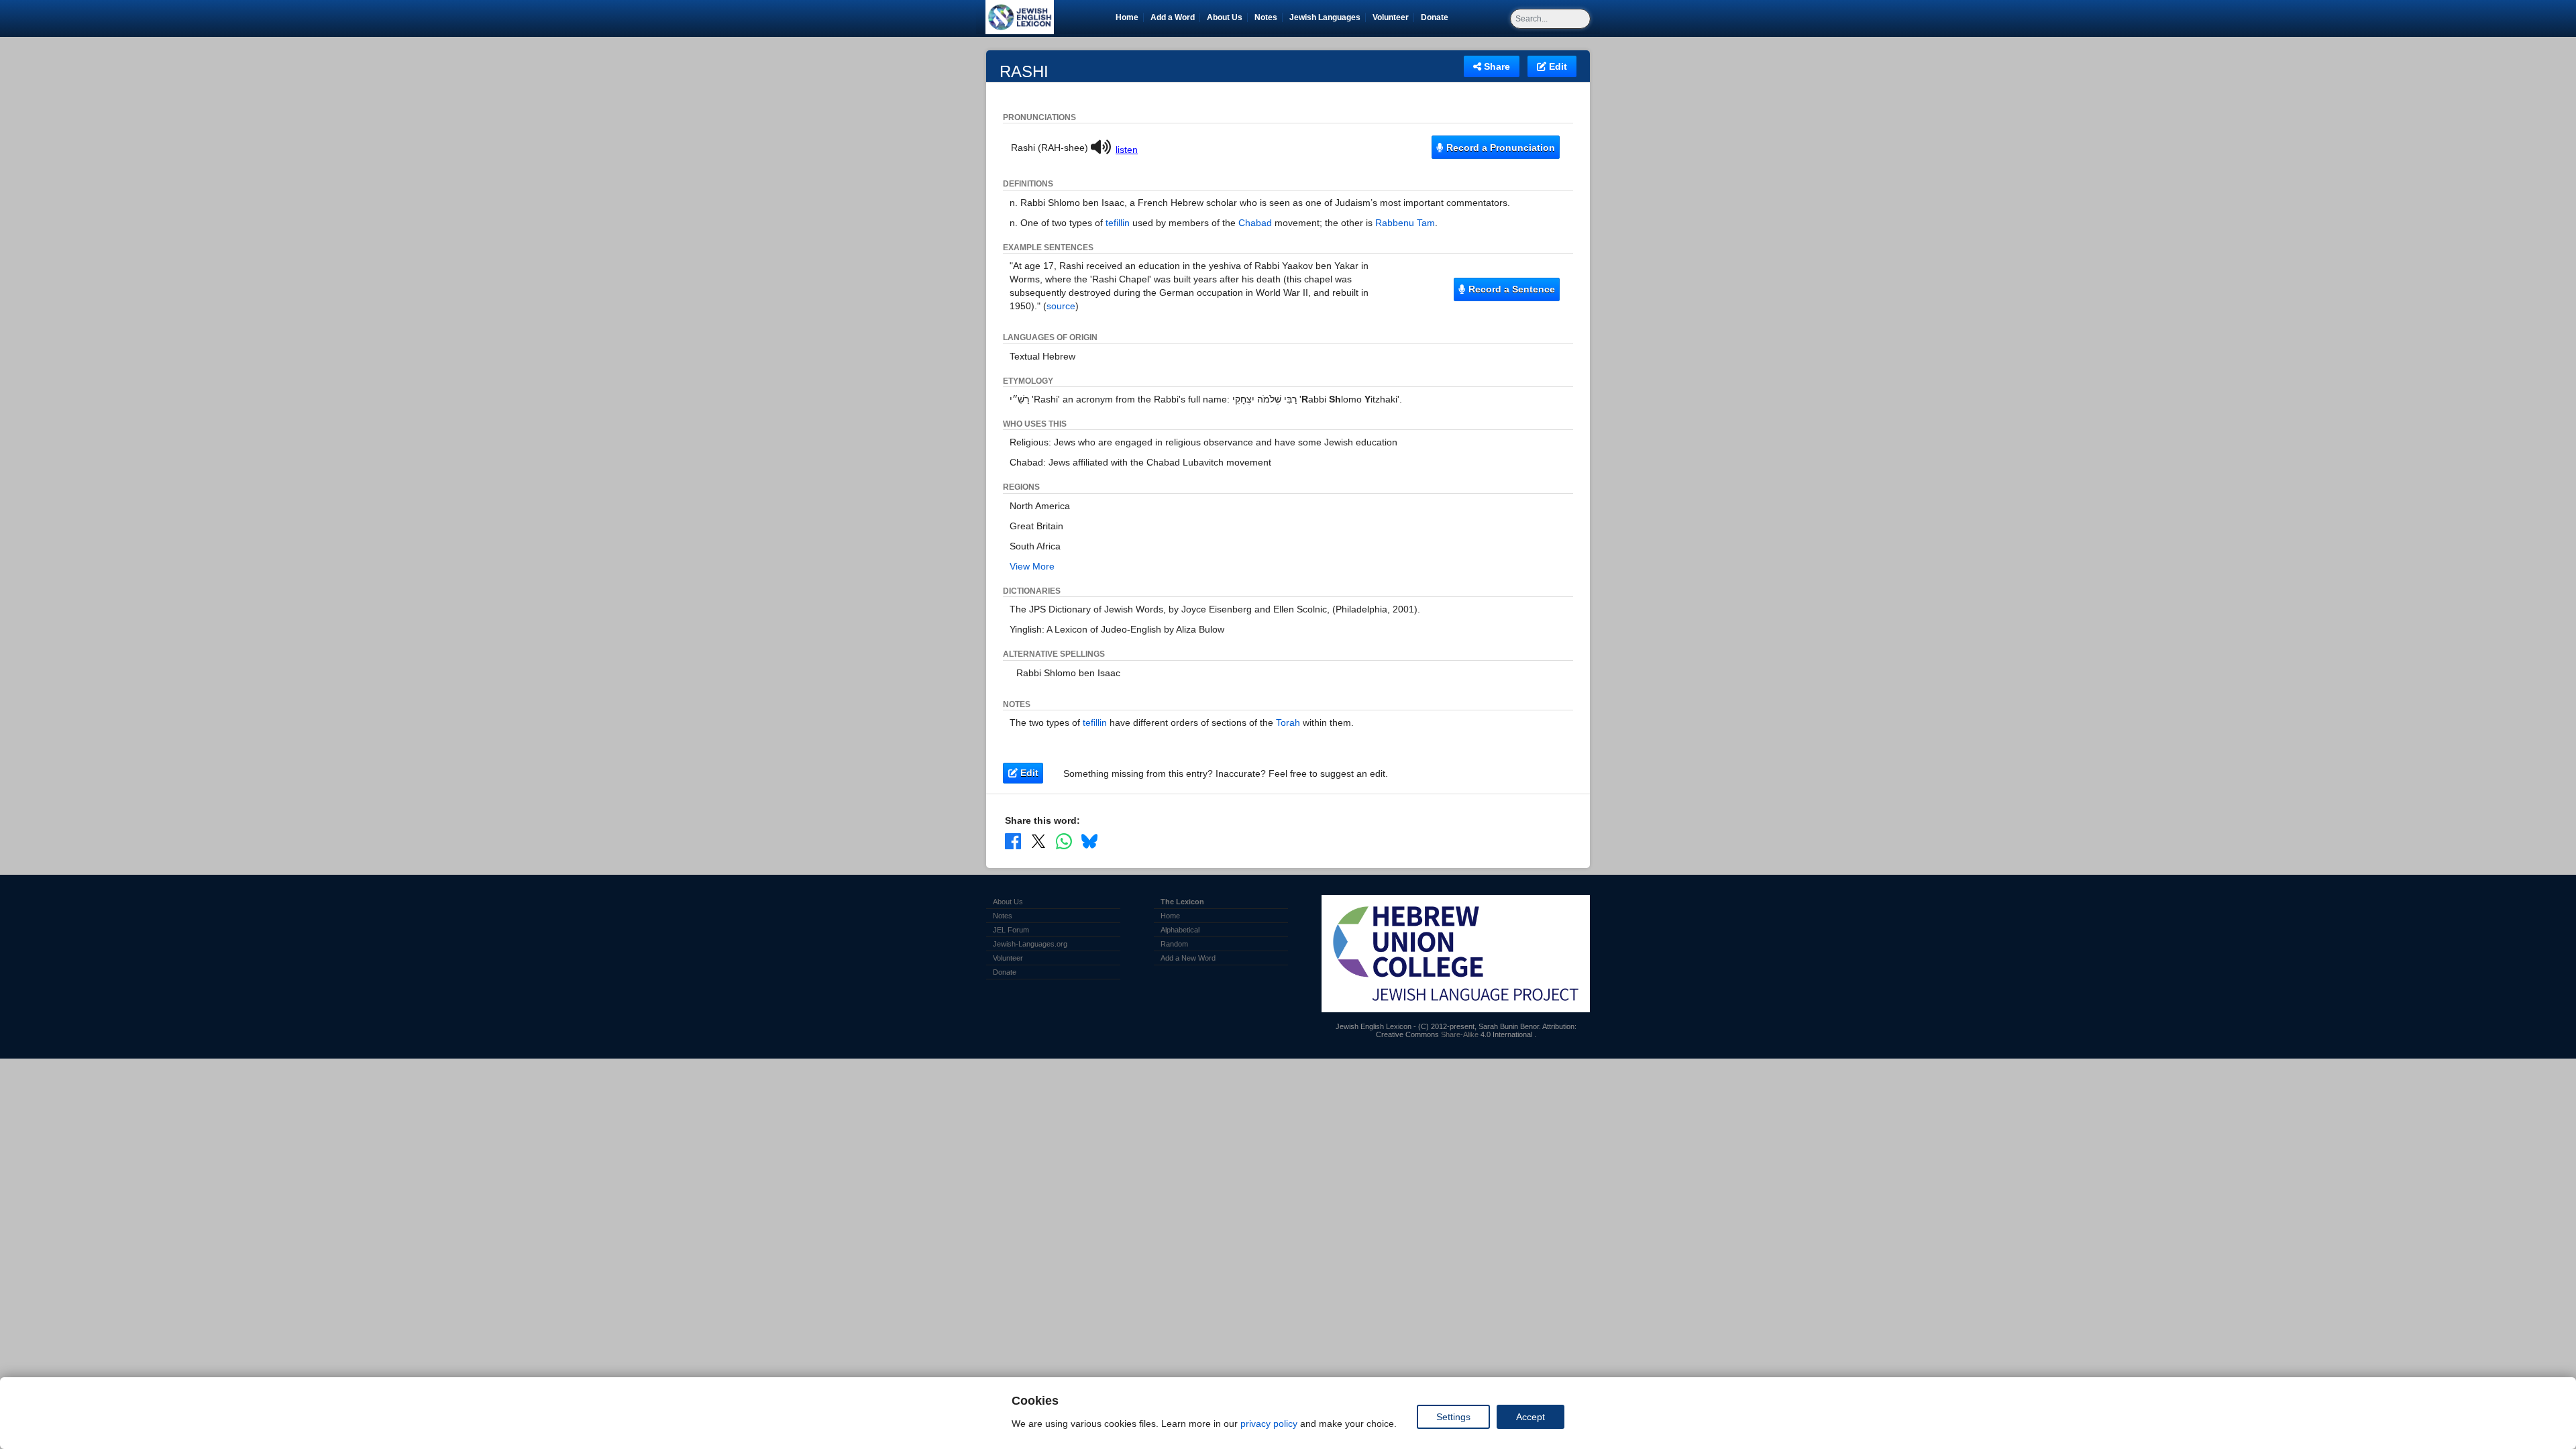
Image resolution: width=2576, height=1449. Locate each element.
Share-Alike (1460, 1034)
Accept (1531, 1417)
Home (1127, 17)
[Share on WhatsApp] (1064, 841)
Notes (1266, 17)
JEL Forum (1011, 930)
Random (1174, 944)
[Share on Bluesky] (1089, 841)
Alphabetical (1180, 930)
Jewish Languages (1327, 17)
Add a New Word (1188, 958)
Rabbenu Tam (1405, 223)
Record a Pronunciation (1499, 148)
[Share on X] (1038, 841)
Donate (1437, 17)
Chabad (1255, 223)
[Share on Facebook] (1013, 841)
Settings (1453, 1417)
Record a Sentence (1510, 289)
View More (1032, 566)
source (1061, 306)
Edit (1557, 66)
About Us (1225, 17)
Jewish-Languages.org (1030, 944)
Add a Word (1173, 17)
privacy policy (1269, 1424)
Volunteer (1393, 17)
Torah (1288, 722)
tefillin (1118, 223)
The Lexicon (1182, 902)
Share (1496, 66)
